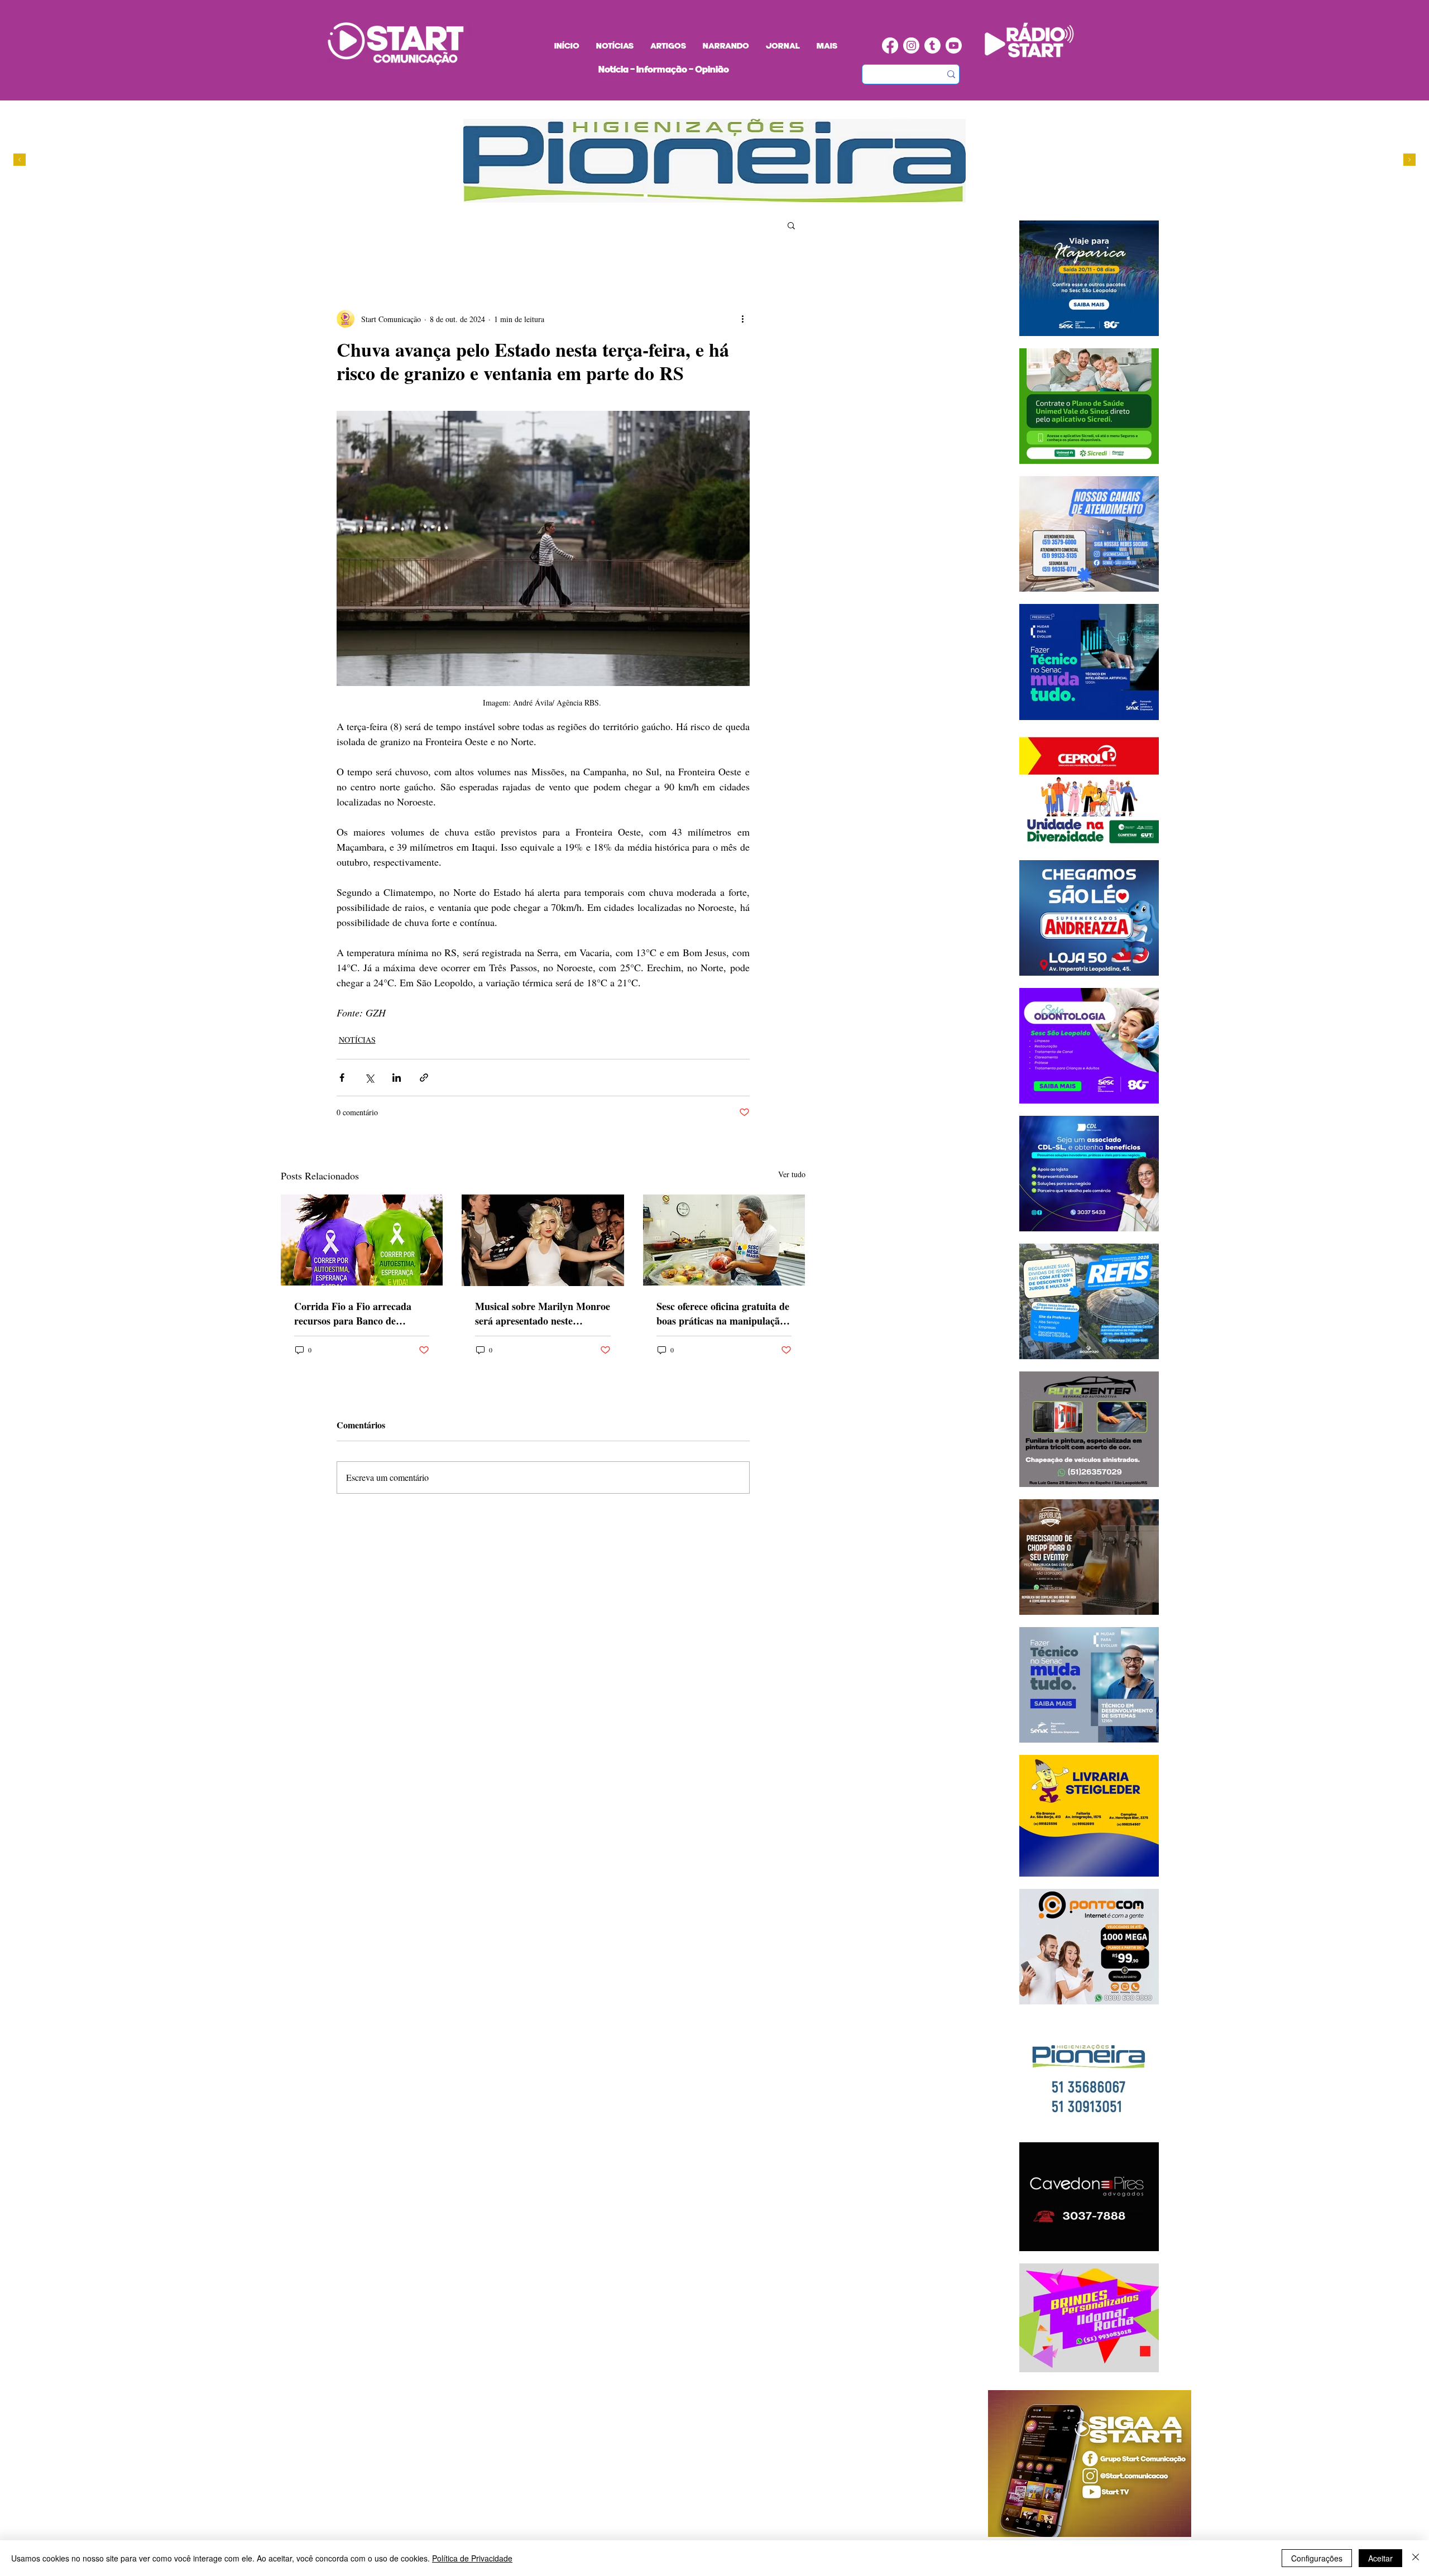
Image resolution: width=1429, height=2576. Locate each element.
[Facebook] (890, 45)
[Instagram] (911, 45)
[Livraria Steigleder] (635, 196)
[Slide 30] (688, 196)
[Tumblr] (932, 45)
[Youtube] (954, 45)
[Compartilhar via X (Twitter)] (369, 1078)
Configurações (1317, 2558)
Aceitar (1380, 2558)
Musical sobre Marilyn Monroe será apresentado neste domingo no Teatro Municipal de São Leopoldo (543, 1313)
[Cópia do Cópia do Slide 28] (677, 196)
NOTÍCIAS (357, 1040)
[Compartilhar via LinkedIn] (397, 1078)
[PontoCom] (656, 196)
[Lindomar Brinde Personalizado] (667, 196)
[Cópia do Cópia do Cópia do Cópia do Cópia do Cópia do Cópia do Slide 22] (709, 196)
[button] (791, 225)
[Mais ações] (743, 319)
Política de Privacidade (472, 2558)
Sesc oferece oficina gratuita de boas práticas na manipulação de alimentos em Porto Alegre (723, 1313)
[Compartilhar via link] (424, 1078)
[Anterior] (20, 160)
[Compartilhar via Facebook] (342, 1078)
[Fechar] (1416, 2558)
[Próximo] (1409, 160)
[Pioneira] (646, 196)
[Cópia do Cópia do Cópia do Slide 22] (699, 196)
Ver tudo (792, 1174)
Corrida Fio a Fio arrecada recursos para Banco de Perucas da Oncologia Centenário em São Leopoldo (357, 1313)
